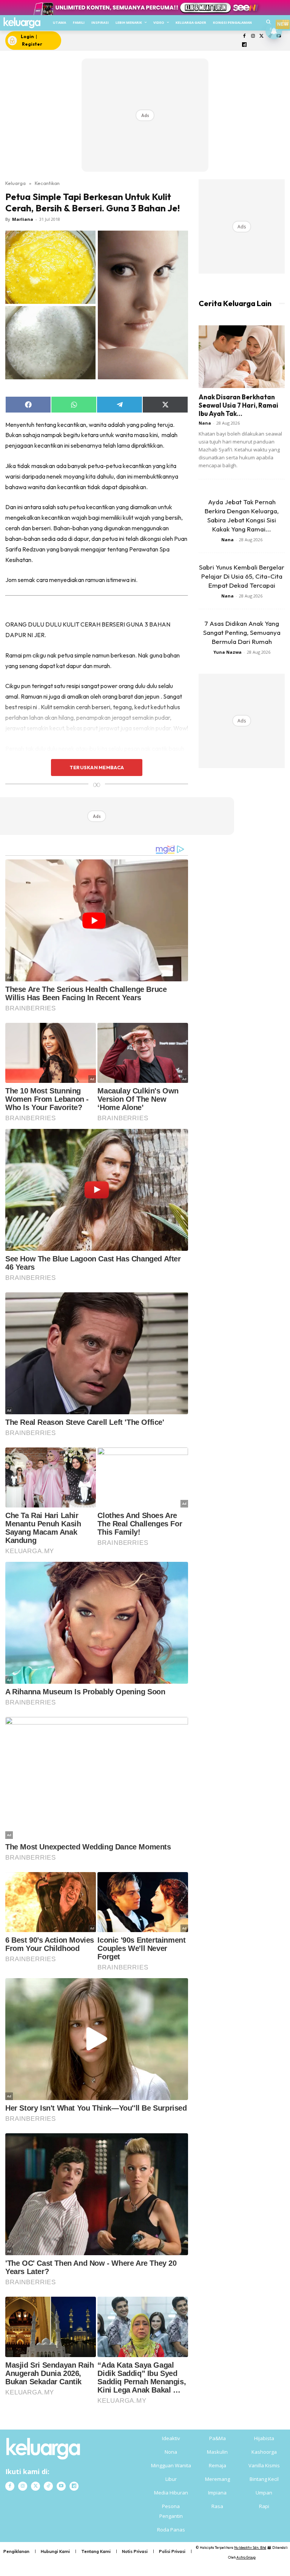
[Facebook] (244, 36)
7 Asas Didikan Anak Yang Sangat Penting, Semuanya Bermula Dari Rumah (242, 632)
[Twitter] (261, 36)
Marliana (23, 219)
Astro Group (246, 2557)
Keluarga (15, 183)
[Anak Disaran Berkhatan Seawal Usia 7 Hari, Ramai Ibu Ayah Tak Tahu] (242, 356)
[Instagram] (253, 36)
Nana (205, 423)
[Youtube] (61, 2486)
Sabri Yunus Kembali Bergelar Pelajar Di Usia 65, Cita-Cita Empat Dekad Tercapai (242, 576)
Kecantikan (47, 183)
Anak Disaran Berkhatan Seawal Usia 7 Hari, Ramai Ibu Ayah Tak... (238, 405)
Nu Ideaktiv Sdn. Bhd (250, 2548)
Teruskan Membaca (97, 767)
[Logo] (22, 23)
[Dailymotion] (244, 45)
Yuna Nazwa (228, 652)
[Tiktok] (48, 2486)
